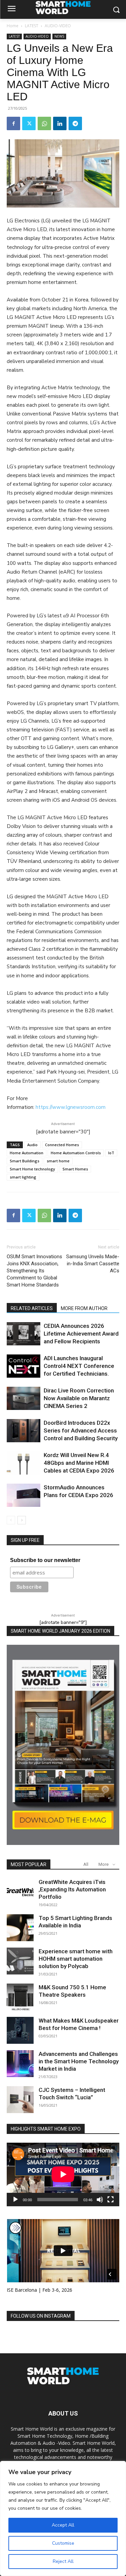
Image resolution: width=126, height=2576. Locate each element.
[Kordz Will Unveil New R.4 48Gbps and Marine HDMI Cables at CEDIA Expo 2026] (24, 1463)
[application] (63, 2174)
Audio (32, 1145)
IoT (111, 1153)
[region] (63, 2518)
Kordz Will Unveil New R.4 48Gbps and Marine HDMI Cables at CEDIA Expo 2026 (79, 1463)
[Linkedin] (60, 123)
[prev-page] (11, 1520)
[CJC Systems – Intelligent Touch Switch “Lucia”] (20, 2100)
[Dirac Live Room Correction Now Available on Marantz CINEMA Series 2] (24, 1398)
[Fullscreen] (111, 2200)
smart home (58, 1161)
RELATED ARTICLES (32, 1308)
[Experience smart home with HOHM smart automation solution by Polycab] (20, 1961)
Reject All (63, 2561)
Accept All (63, 2525)
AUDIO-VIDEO (58, 26)
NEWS (59, 36)
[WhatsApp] (44, 123)
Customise (63, 2543)
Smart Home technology (32, 1169)
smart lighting (23, 1177)
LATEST (32, 26)
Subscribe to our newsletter (45, 1560)
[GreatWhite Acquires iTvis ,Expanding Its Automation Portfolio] (20, 1892)
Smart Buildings (25, 1161)
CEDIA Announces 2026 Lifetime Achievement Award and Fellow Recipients (81, 1334)
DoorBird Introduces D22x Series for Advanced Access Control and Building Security (81, 1430)
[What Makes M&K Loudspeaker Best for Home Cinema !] (20, 2030)
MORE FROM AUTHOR (84, 1308)
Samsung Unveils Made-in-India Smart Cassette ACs (93, 1264)
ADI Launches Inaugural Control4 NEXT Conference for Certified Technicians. (79, 1366)
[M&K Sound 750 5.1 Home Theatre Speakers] (20, 1997)
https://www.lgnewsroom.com (71, 1107)
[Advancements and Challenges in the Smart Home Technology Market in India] (20, 2064)
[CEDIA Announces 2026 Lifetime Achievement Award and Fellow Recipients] (24, 1334)
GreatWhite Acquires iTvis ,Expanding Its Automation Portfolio (72, 1889)
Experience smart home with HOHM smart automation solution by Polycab (76, 1959)
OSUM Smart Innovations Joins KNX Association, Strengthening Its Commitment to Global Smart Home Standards (34, 1271)
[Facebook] (13, 123)
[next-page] (22, 1520)
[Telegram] (75, 123)
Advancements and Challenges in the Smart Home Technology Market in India (79, 2061)
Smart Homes (75, 1169)
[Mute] (100, 2200)
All (86, 1864)
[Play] (15, 2200)
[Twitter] (29, 123)
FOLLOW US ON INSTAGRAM (41, 2316)
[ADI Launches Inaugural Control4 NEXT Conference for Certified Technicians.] (24, 1366)
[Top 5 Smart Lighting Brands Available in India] (20, 1928)
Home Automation (27, 1153)
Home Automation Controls (76, 1153)
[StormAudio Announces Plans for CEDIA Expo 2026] (24, 1495)
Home (13, 26)
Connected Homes (62, 1145)
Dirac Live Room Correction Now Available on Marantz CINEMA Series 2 (79, 1398)
